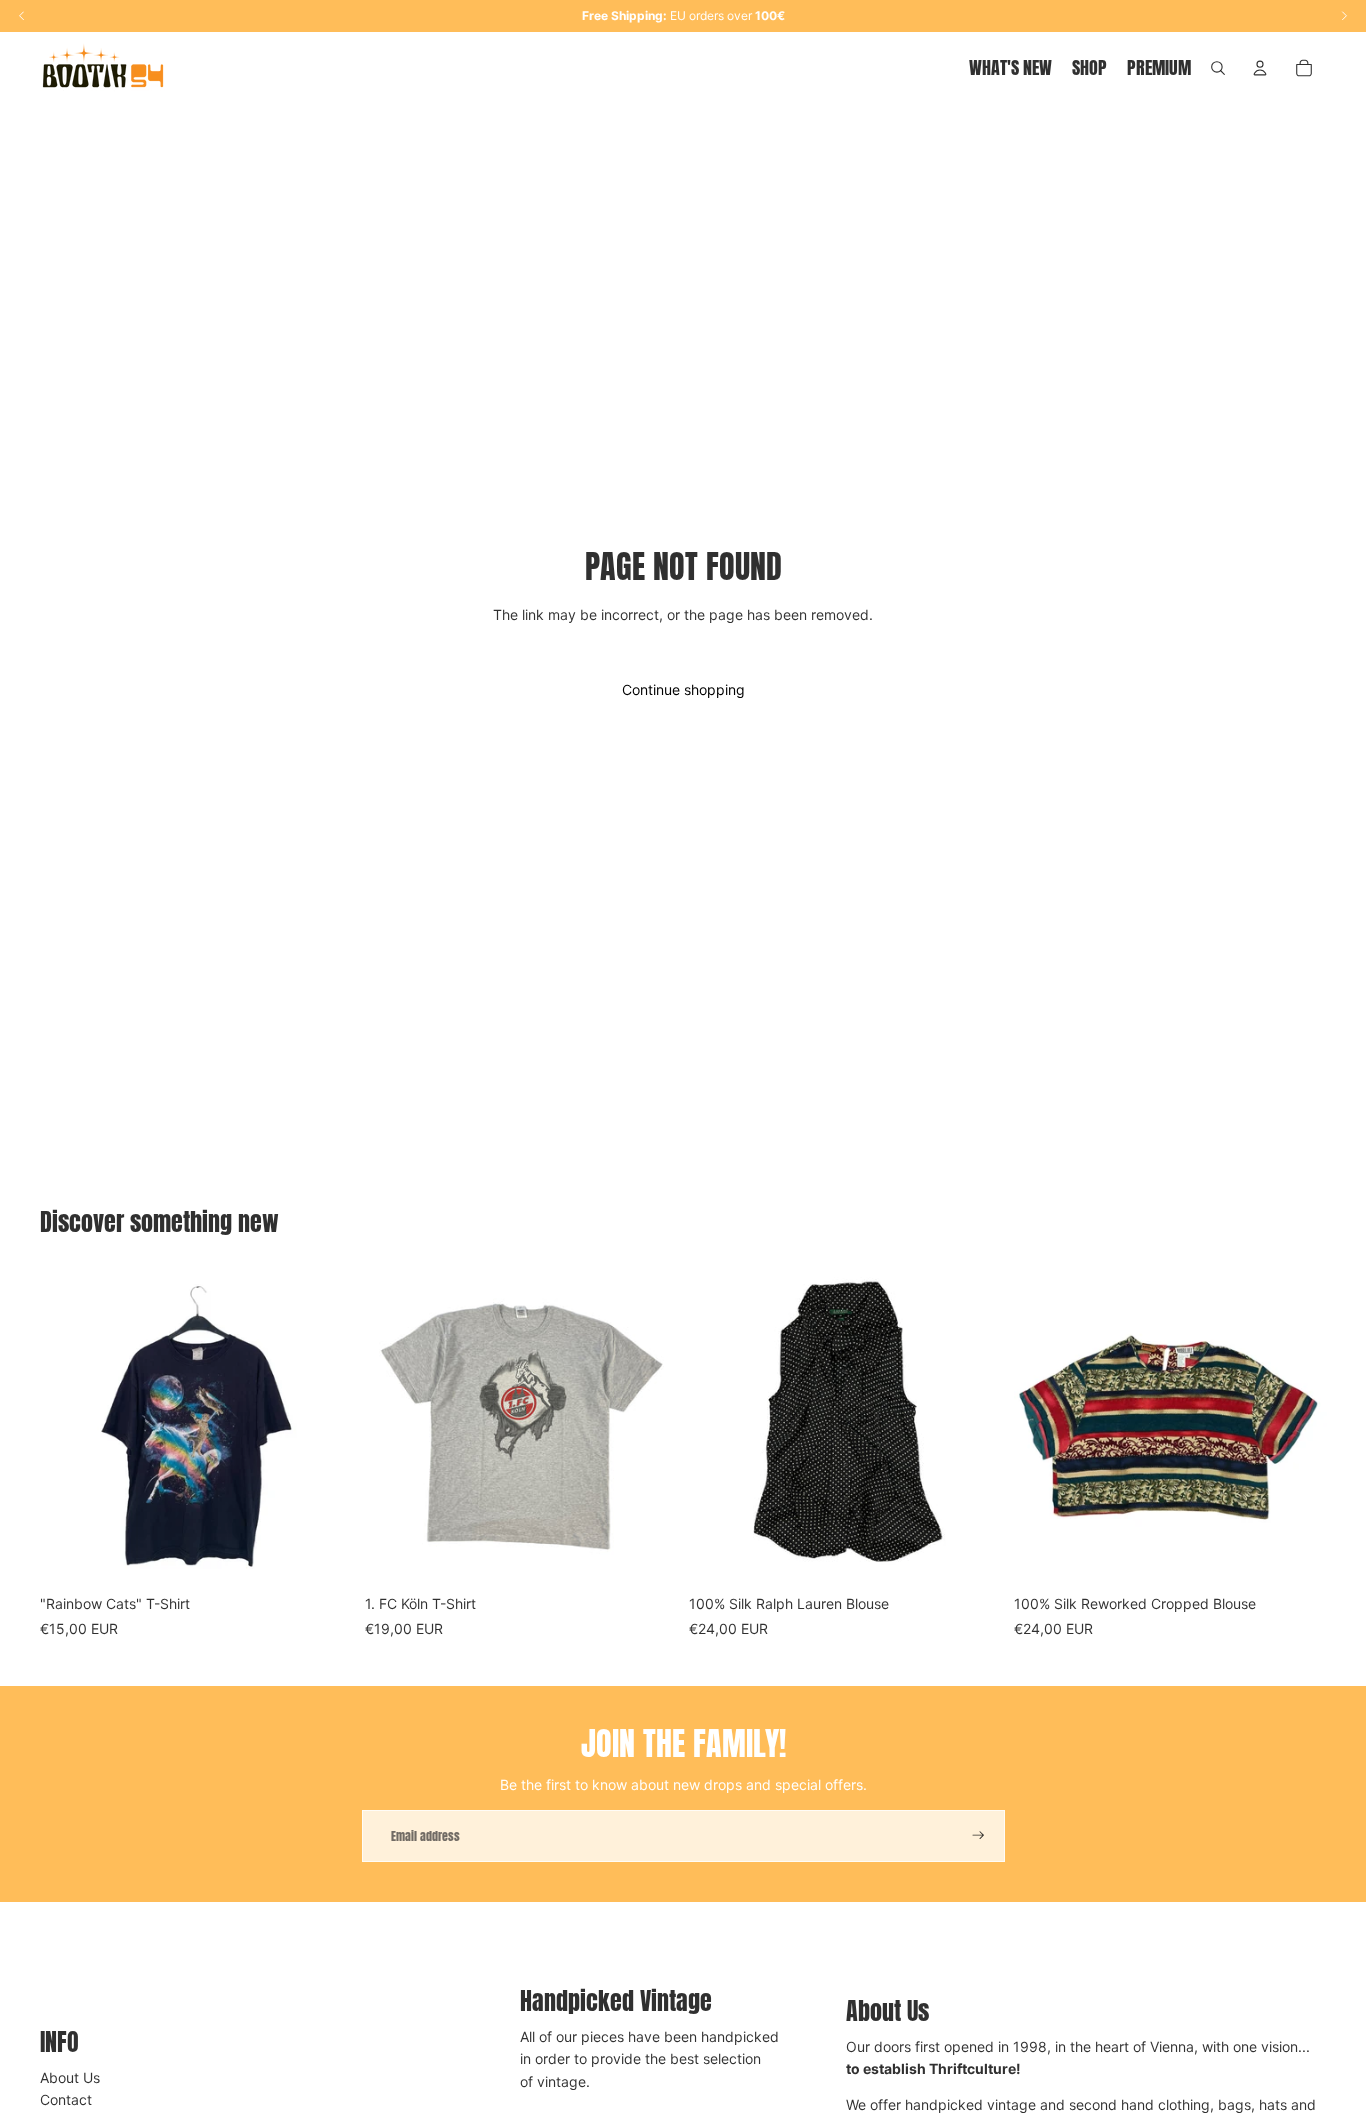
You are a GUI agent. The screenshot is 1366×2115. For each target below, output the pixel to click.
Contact (66, 2099)
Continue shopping (683, 689)
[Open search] (1218, 68)
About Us (70, 2077)
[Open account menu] (1260, 68)
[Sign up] (978, 1835)
